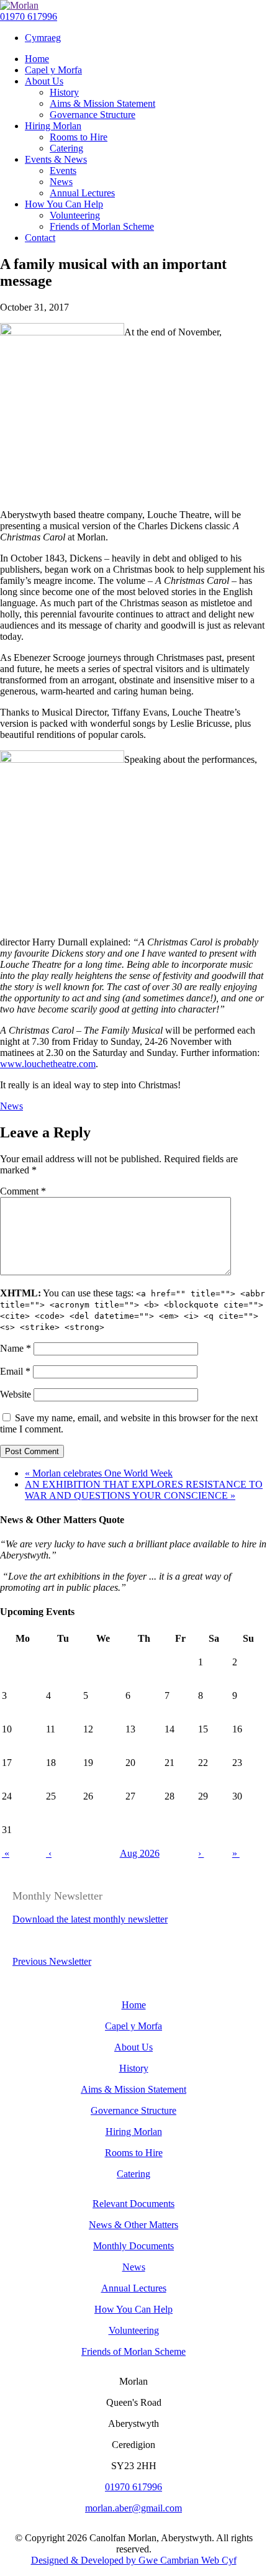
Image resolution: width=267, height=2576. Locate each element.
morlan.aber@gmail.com (133, 2508)
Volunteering (134, 2330)
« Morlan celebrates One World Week (99, 1473)
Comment (23, 1191)
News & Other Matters (133, 2225)
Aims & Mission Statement (133, 2089)
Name (16, 1348)
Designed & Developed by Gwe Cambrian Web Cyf (134, 2560)
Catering (133, 2174)
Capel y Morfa (133, 2026)
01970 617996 (29, 16)
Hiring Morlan (134, 2132)
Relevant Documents (133, 2204)
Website (16, 1394)
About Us (133, 2047)
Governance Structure (133, 2110)
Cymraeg (43, 38)
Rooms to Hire (134, 2153)
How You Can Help (133, 2309)
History (134, 2068)
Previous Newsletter (52, 1961)
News (11, 1106)
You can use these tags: (133, 1310)
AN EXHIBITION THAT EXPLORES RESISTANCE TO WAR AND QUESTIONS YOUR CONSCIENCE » (144, 1490)
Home (134, 2005)
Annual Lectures (134, 2288)
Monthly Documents (133, 2246)
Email (15, 1371)
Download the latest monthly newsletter (90, 1919)
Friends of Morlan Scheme (133, 2351)
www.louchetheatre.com (48, 1064)
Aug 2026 (140, 1853)
